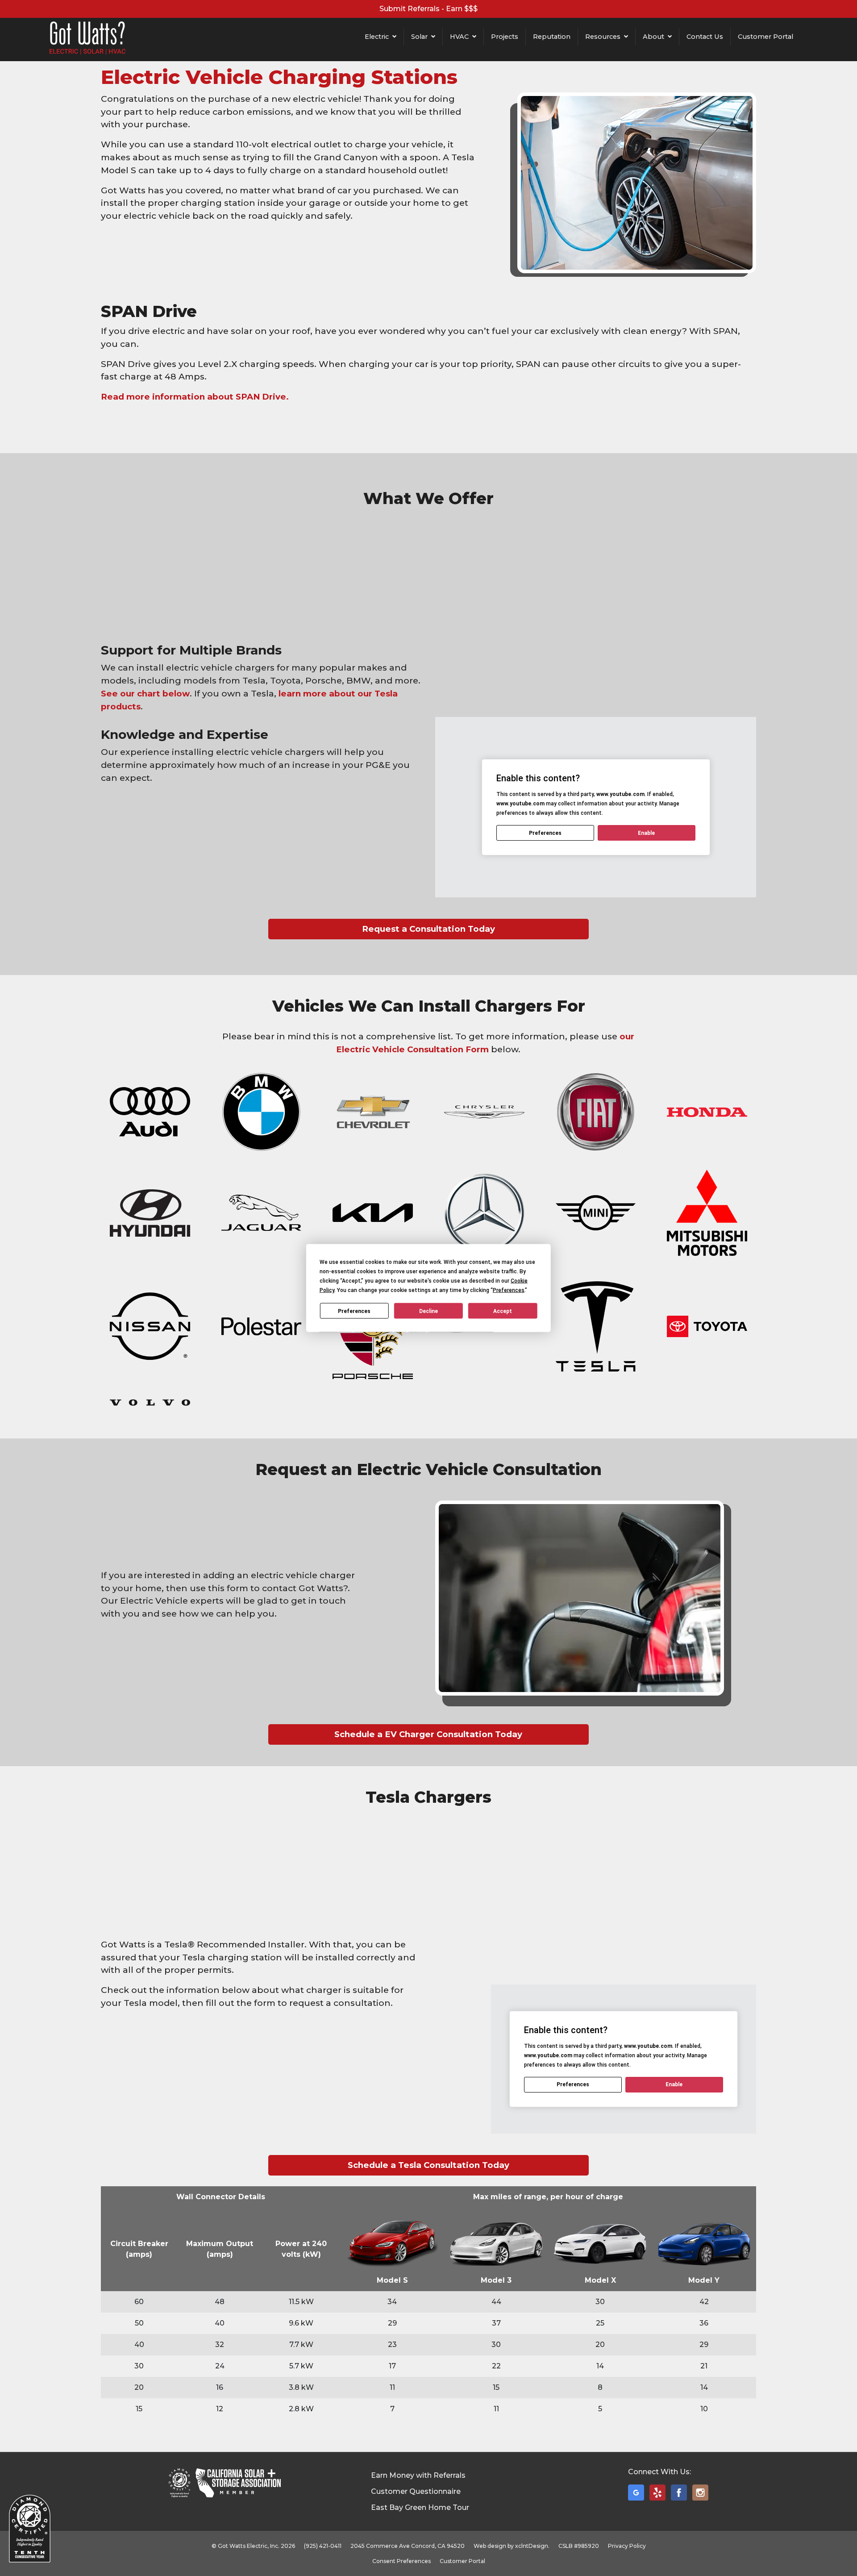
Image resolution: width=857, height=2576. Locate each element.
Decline (428, 1311)
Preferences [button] (509, 1290)
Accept (503, 1311)
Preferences (354, 1311)
